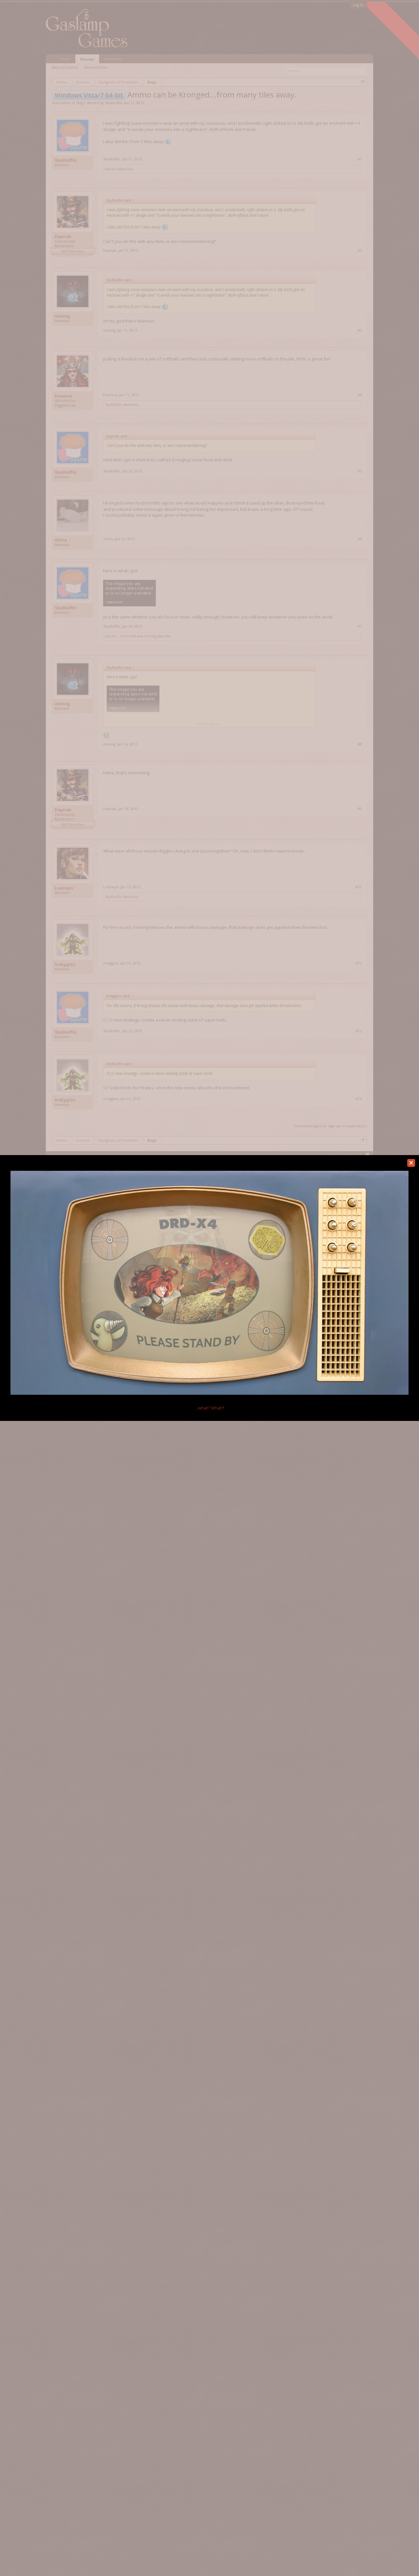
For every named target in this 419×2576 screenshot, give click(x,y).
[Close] (411, 1163)
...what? (210, 1408)
